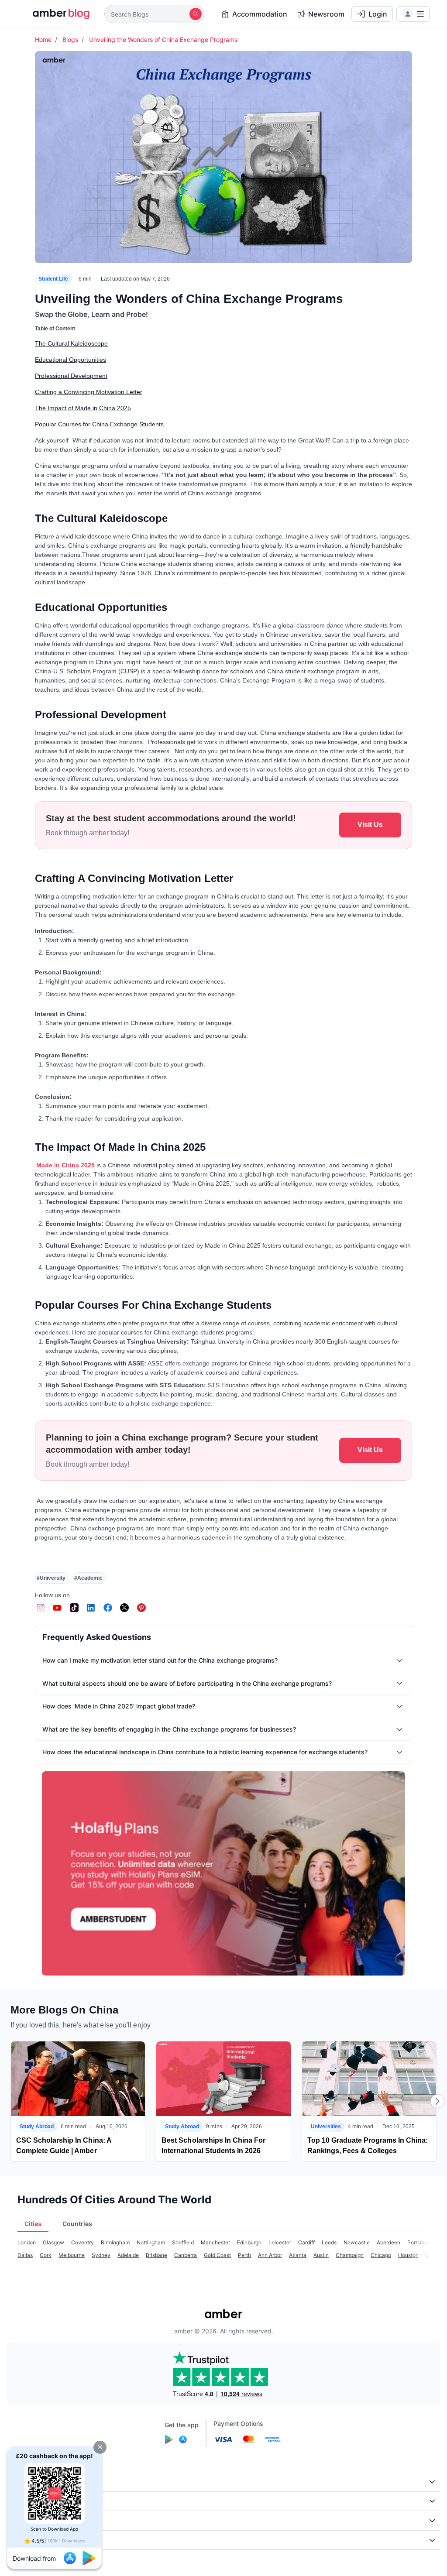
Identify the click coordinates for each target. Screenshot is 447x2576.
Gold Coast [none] (217, 2255)
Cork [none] (46, 2255)
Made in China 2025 (65, 1165)
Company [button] (26, 2482)
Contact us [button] (28, 2540)
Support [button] (24, 2520)
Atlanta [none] (298, 2255)
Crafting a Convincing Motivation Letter (89, 392)
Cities (33, 2224)
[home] (56, 14)
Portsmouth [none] (421, 2242)
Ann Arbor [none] (270, 2255)
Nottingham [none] (151, 2242)
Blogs (70, 39)
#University (51, 1578)
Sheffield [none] (183, 2242)
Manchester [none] (215, 2242)
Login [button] (378, 14)
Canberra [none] (186, 2255)
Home (43, 39)
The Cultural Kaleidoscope (71, 343)
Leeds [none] (329, 2242)
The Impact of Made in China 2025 (83, 408)
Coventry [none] (83, 2242)
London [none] (27, 2242)
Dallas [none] (25, 2255)
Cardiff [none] (306, 2242)
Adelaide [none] (128, 2255)
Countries (77, 2224)
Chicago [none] (381, 2255)
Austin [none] (321, 2255)
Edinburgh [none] (249, 2242)
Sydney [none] (101, 2255)
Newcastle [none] (357, 2242)
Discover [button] (25, 2501)
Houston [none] (408, 2255)
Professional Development (71, 376)
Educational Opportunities (70, 360)
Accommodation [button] (260, 14)
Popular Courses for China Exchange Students (99, 424)
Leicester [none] (280, 2242)
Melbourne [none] (72, 2255)
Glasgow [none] (53, 2242)
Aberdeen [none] (389, 2242)
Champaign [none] (350, 2255)
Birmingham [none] (115, 2242)
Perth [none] (244, 2255)
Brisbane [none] (156, 2255)
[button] (100, 2447)
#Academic (88, 1578)
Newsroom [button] (326, 14)
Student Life (53, 279)
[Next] (437, 2101)
